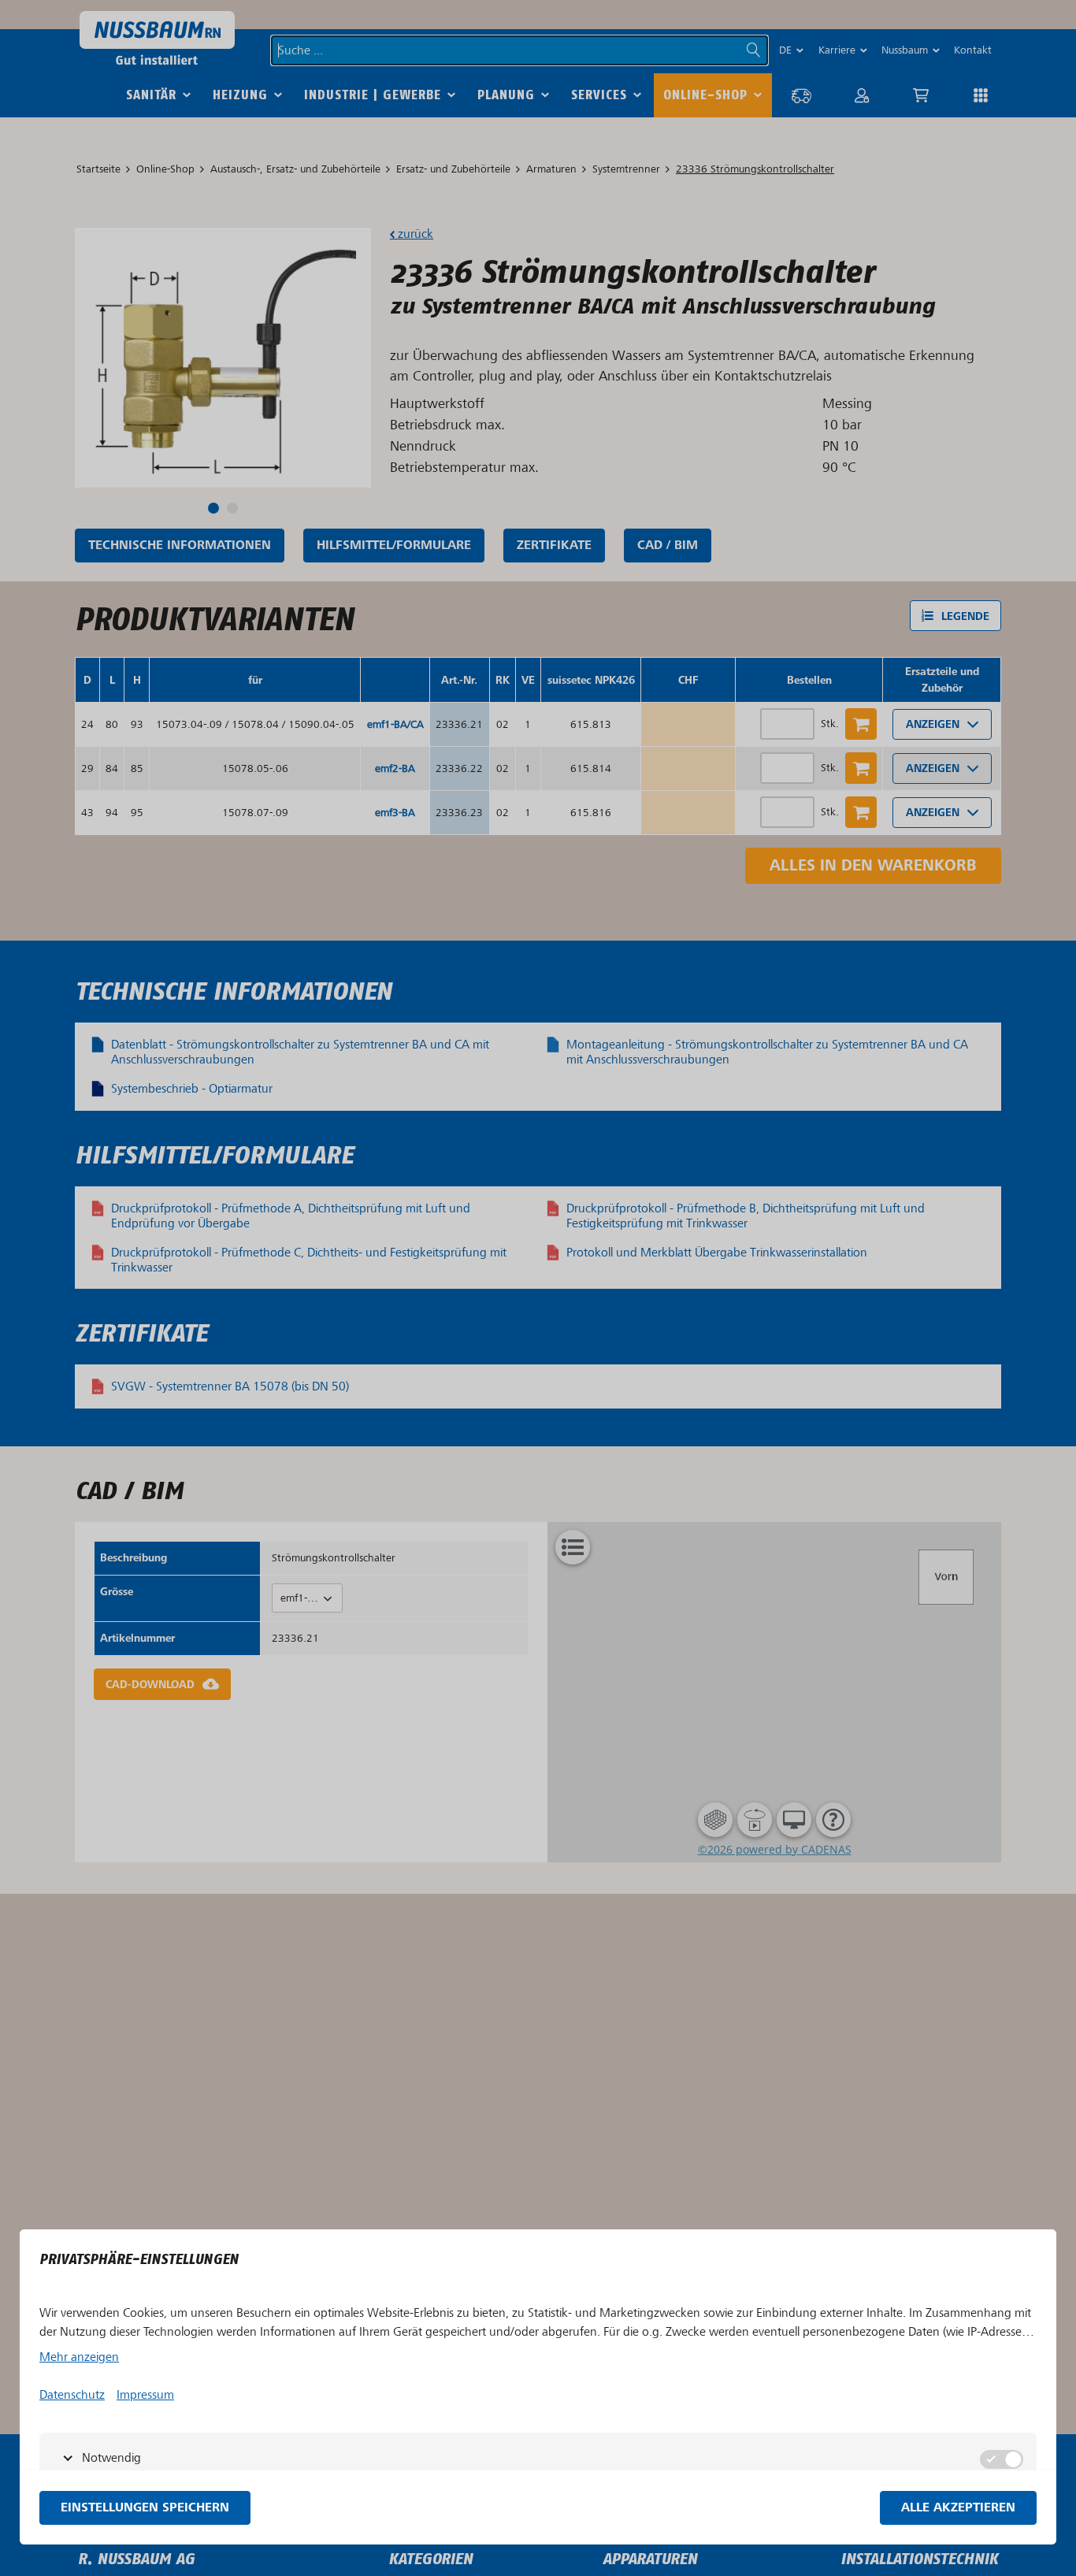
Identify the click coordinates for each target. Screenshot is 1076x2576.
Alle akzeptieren (958, 2508)
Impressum (145, 2395)
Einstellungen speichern (145, 2508)
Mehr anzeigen (79, 2357)
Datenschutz (72, 2395)
